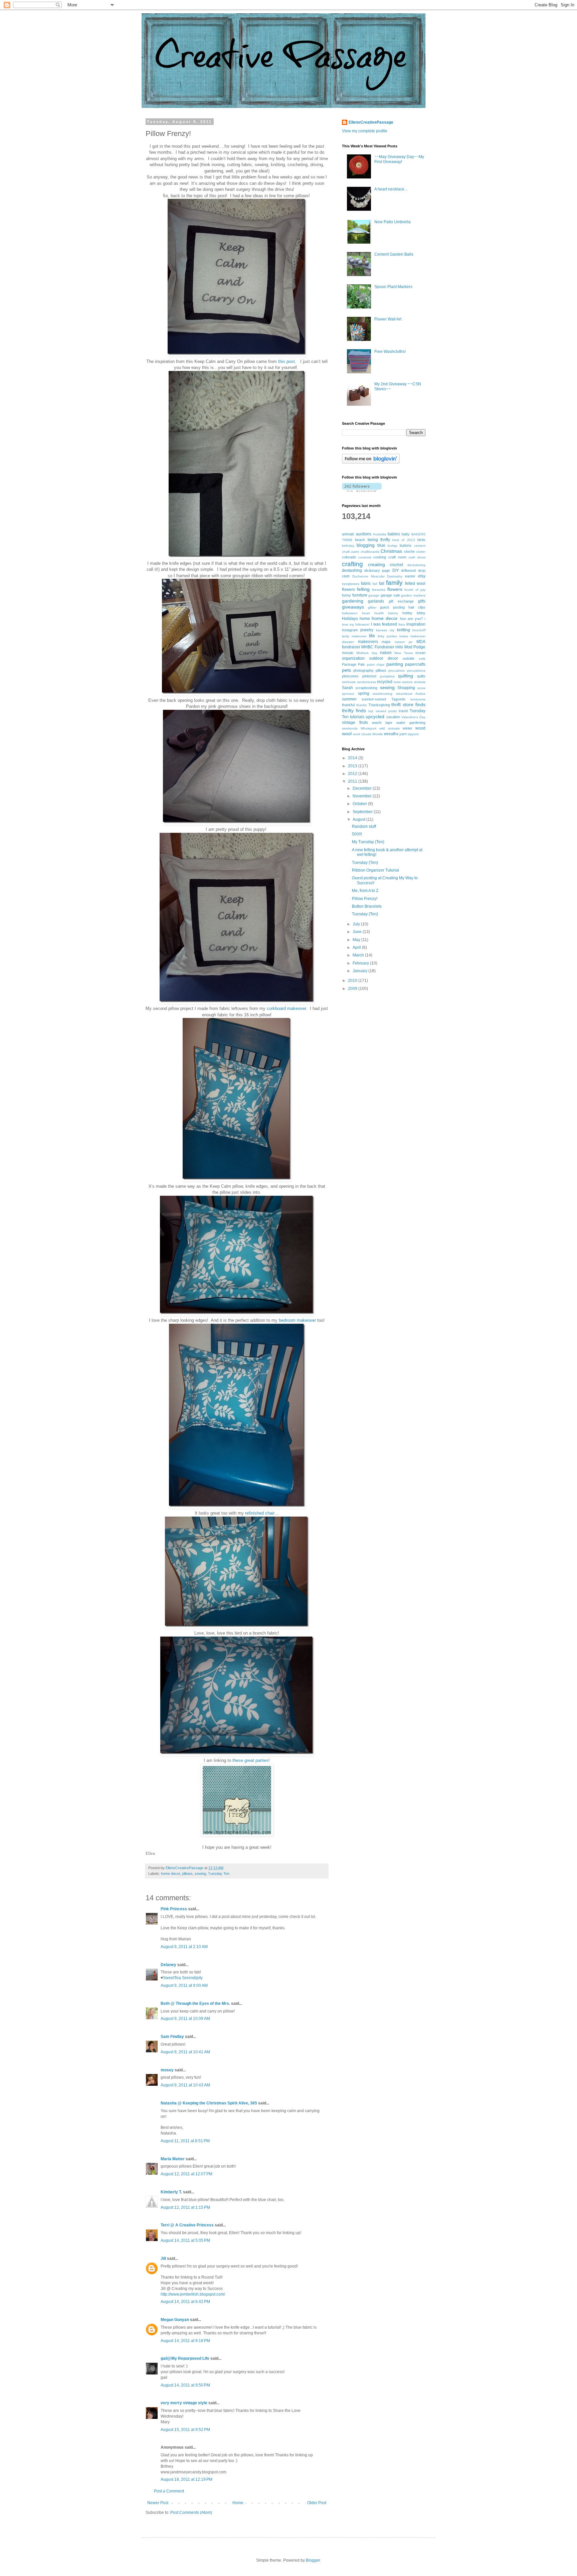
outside (409, 658)
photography (363, 670)
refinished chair (260, 1513)
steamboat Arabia (411, 694)
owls (422, 659)
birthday (348, 546)
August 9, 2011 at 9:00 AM (184, 1985)
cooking (380, 557)
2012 (353, 774)
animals (348, 534)
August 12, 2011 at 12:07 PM (186, 2174)
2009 (353, 989)
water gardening (411, 723)
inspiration (416, 624)
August (359, 819)
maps (386, 642)
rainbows (349, 682)
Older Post (317, 2503)
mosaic (348, 653)
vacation (393, 717)
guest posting (392, 607)
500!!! (357, 834)
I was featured (384, 624)
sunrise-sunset (374, 699)
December (363, 788)
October (360, 804)
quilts (421, 676)
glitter (372, 607)
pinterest (369, 676)
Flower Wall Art (388, 319)
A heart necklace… (391, 189)
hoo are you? (411, 619)
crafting (352, 564)
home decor (170, 1874)
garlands (376, 601)
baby (406, 534)
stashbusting (382, 694)
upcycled (375, 717)
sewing (200, 1874)
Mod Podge (415, 647)
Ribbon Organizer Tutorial (375, 870)
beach (360, 540)
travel (403, 711)
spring (364, 693)
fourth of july (415, 590)
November (363, 796)
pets (346, 670)
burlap (393, 546)
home (365, 619)
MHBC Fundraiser (378, 647)
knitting (404, 630)
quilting (406, 676)
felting (363, 589)
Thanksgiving (379, 705)
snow (421, 688)
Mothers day (367, 653)
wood (420, 728)
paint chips (376, 665)
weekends (350, 728)
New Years (403, 653)
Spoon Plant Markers (393, 287)
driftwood (408, 570)
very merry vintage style (184, 2403)
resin (397, 682)
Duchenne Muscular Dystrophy (377, 576)
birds (421, 540)
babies (394, 534)
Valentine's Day (413, 717)
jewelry (367, 630)
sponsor (348, 694)
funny (346, 595)
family (394, 583)
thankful (348, 705)
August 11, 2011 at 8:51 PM (185, 2141)
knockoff (419, 630)
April (357, 947)
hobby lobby (414, 613)
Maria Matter (173, 2159)
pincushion (397, 671)
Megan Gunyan (175, 2320)
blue (381, 545)
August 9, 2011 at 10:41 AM (185, 2052)
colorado (349, 557)
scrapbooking (366, 688)
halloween (350, 613)
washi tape (382, 723)
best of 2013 (404, 540)
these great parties (250, 1760)
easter (410, 576)
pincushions (416, 671)
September (363, 812)
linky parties (387, 636)
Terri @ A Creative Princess (187, 2225)
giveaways (353, 607)
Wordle (378, 734)
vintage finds (355, 723)
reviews (420, 682)
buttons (406, 545)
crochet (396, 565)
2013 (353, 766)
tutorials (357, 717)
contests (365, 557)
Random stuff (364, 826)
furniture (360, 595)
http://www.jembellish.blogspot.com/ (193, 2294)
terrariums (418, 699)
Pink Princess (174, 1909)
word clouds (362, 734)
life (372, 636)
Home (238, 2503)
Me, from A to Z (365, 891)
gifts (422, 601)
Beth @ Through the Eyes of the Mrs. (195, 2004)
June (358, 932)
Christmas (391, 551)
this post (286, 361)
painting (395, 664)
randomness (366, 682)
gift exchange (401, 601)
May (357, 940)
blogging (366, 545)
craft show (417, 557)
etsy (422, 576)
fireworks (379, 590)
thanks (361, 705)
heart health (373, 613)
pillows (187, 1874)
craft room (397, 557)
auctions (364, 534)
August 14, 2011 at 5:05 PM (185, 2240)
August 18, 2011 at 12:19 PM (186, 2479)
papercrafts (415, 664)
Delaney (168, 1965)
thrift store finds (408, 704)
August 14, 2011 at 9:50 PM (185, 2385)
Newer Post (158, 2503)
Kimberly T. (171, 2192)
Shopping (406, 688)
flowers (395, 589)
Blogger (313, 2560)
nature (386, 653)
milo (399, 647)
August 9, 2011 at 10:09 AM (185, 2019)
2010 (353, 981)
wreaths (391, 734)
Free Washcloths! (390, 352)
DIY (396, 570)
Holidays (350, 619)
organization (353, 658)
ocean (420, 653)
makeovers (368, 642)
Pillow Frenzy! (365, 899)
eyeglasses (351, 584)
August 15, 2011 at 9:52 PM (185, 2430)
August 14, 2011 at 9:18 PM (185, 2341)
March (359, 955)
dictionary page (377, 570)
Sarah (347, 688)
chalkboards (370, 552)
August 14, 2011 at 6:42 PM (185, 2302)
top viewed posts (382, 711)
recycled (385, 682)
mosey (167, 2070)
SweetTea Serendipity (183, 1978)
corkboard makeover (286, 1008)
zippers (413, 734)
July (357, 924)
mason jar (404, 642)
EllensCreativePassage (371, 122)
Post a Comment (169, 2491)
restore (407, 682)
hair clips (417, 607)
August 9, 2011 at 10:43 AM (185, 2085)
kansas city (385, 630)
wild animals (390, 728)
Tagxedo (398, 699)
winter (408, 728)
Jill (163, 2259)
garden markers (413, 595)
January (360, 971)
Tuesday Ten (219, 1874)
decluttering (416, 565)
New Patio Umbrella (393, 222)
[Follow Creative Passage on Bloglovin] (371, 462)
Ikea (402, 624)
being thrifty (379, 540)
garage (374, 595)
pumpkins (387, 676)
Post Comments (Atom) (191, 2513)
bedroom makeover (297, 1320)
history (393, 613)
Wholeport (368, 728)
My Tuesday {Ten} (368, 842)
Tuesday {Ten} (365, 863)
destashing (352, 570)
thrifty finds (354, 711)
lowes (404, 636)
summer (349, 699)
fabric (366, 584)
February (361, 963)
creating (376, 564)
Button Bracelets (367, 906)
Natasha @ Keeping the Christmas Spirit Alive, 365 (209, 2103)
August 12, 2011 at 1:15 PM (185, 2207)
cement (420, 546)
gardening (353, 601)
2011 (353, 781)
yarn (403, 734)
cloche (409, 551)
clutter (421, 552)
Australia (380, 534)
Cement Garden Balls (394, 254)
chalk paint (350, 552)
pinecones (350, 676)
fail (375, 584)
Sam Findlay (172, 2037)
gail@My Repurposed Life (185, 2358)
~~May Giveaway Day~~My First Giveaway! (399, 159)
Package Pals (353, 664)
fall (382, 584)
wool (347, 734)
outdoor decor (384, 658)
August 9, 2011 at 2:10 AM (184, 1947)
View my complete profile (365, 131)
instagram (350, 630)
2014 (353, 758)
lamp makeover (354, 636)
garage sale (390, 595)
